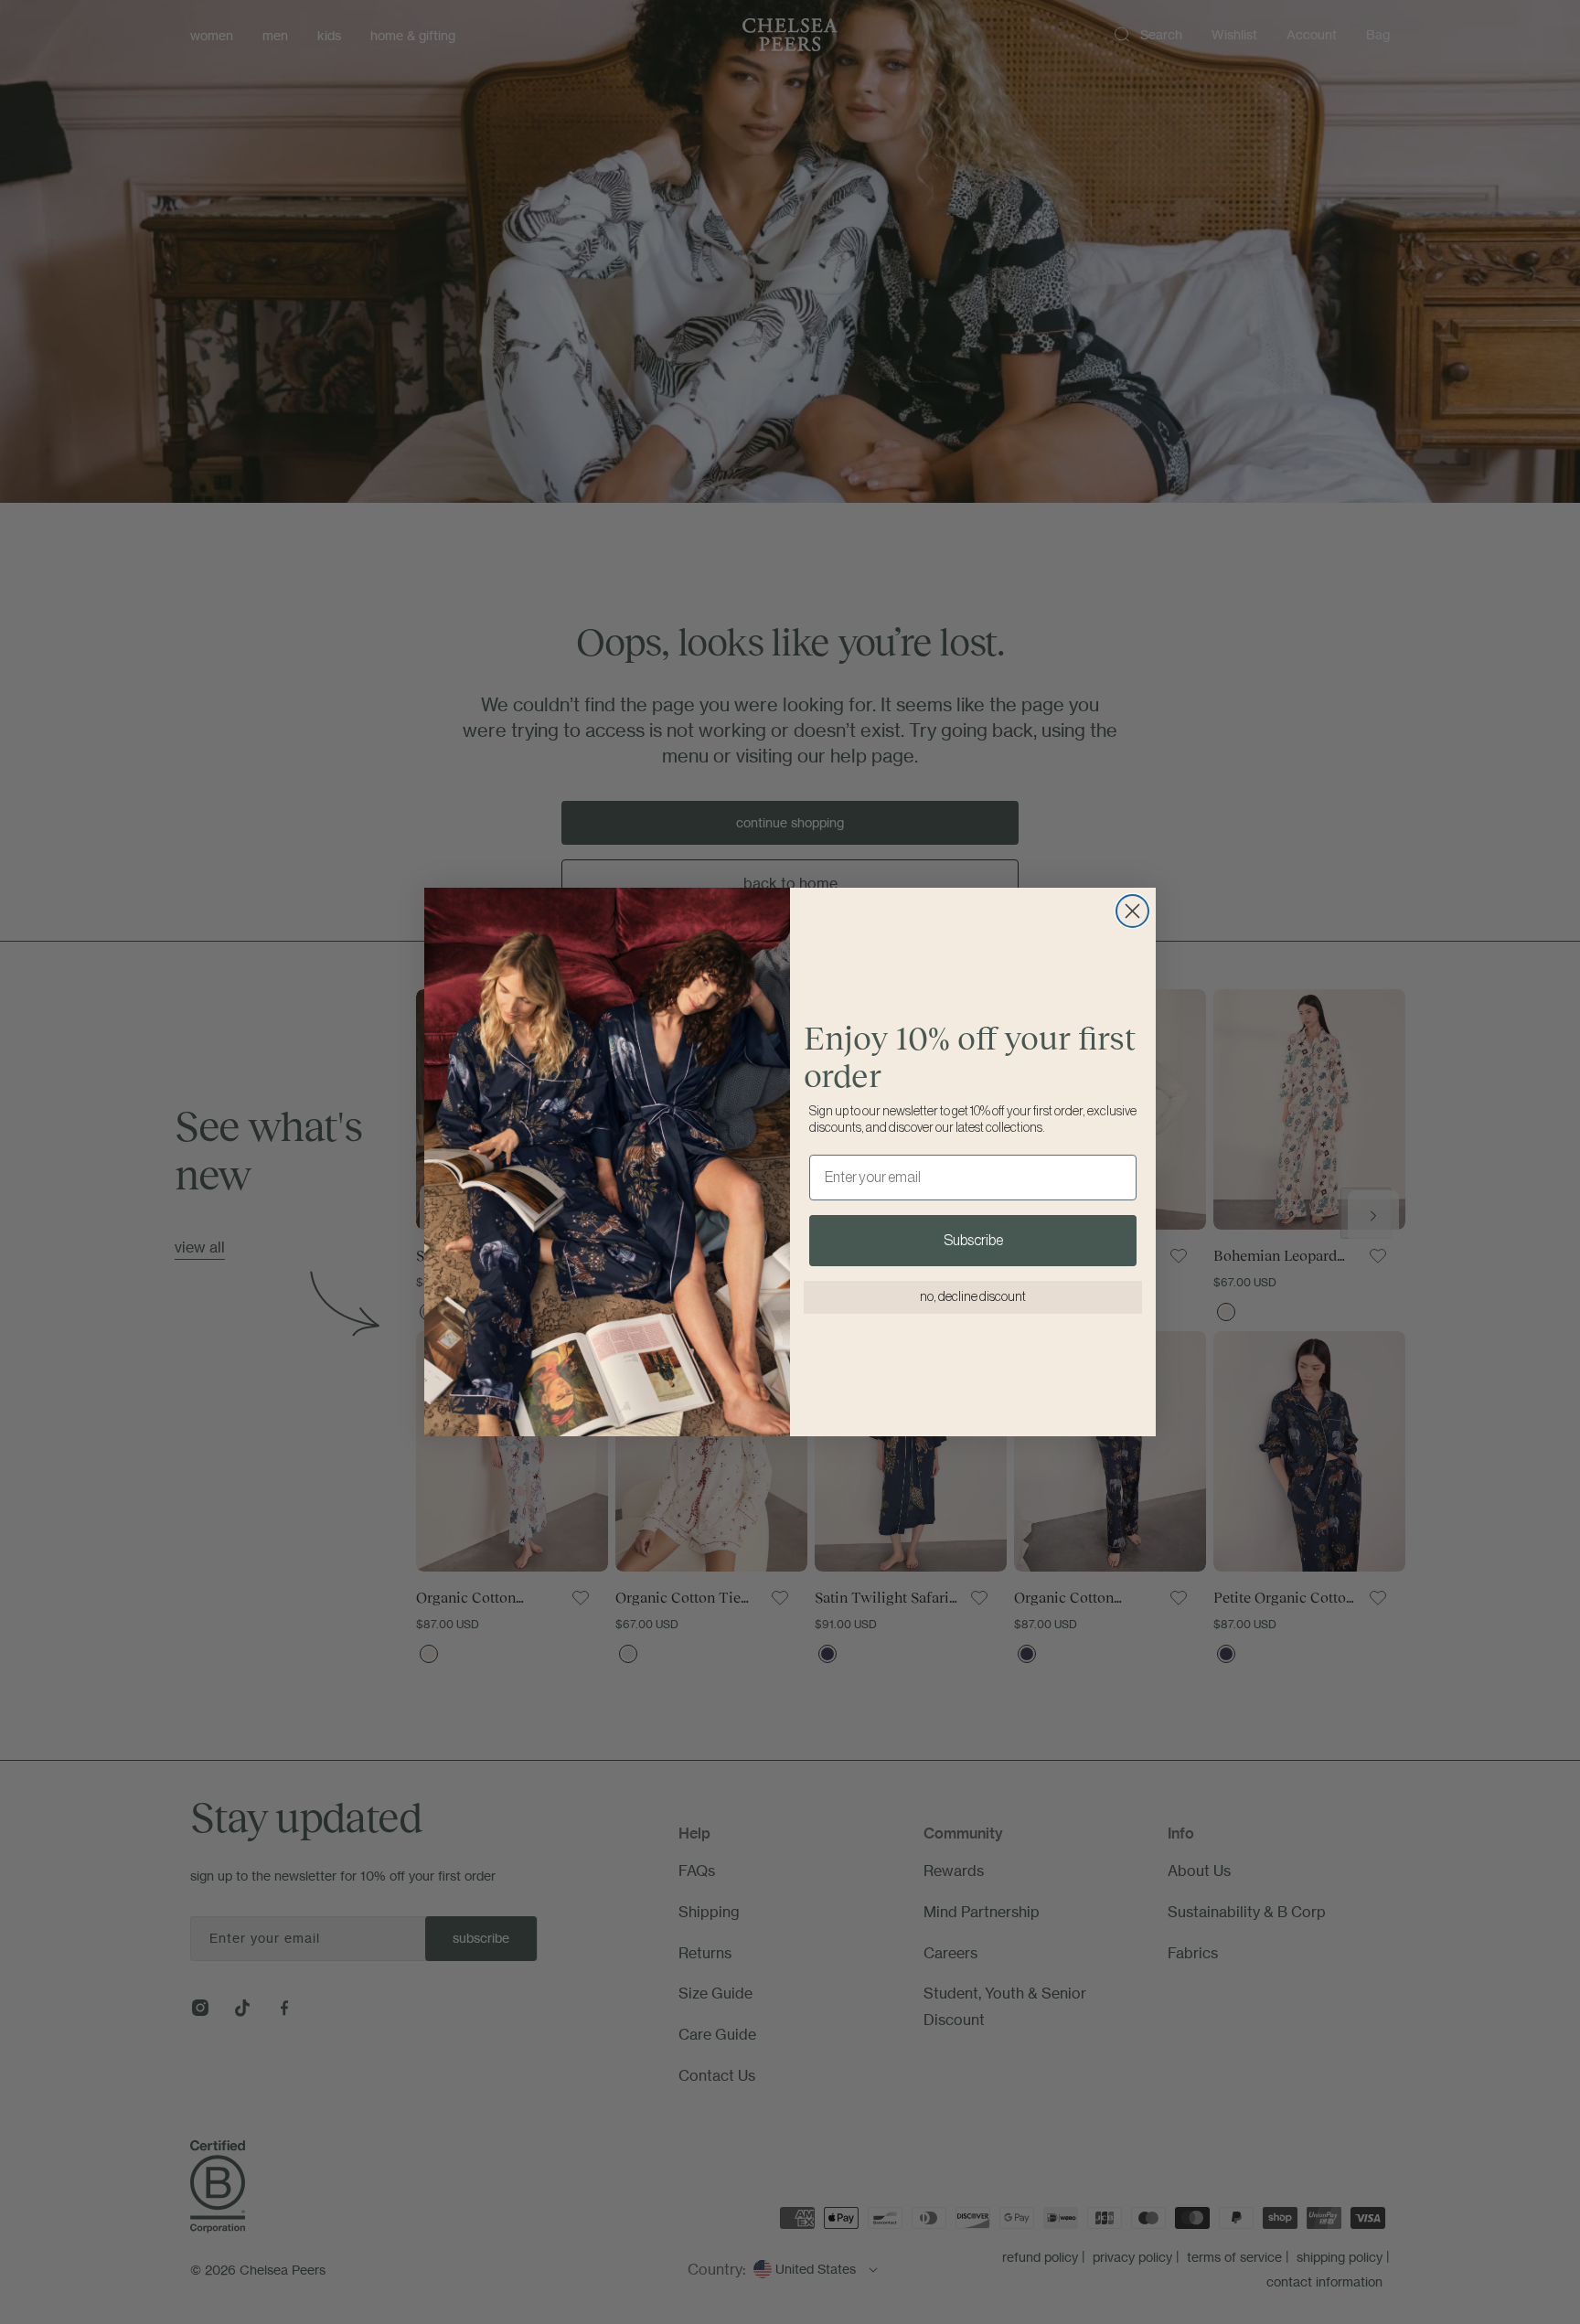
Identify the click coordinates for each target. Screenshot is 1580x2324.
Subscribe (973, 1241)
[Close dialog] (1132, 911)
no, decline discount (973, 1297)
